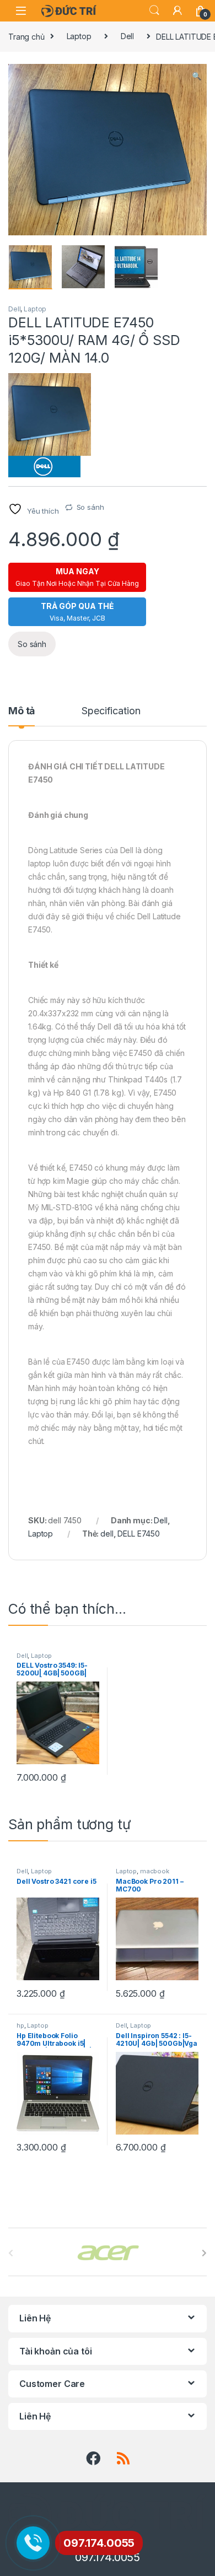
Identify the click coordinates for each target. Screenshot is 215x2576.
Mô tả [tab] (21, 711)
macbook (155, 1871)
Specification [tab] (111, 711)
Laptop (79, 36)
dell (107, 1534)
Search (154, 10)
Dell (127, 36)
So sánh (90, 507)
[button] (197, 76)
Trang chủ (26, 36)
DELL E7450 (139, 1534)
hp (20, 2025)
